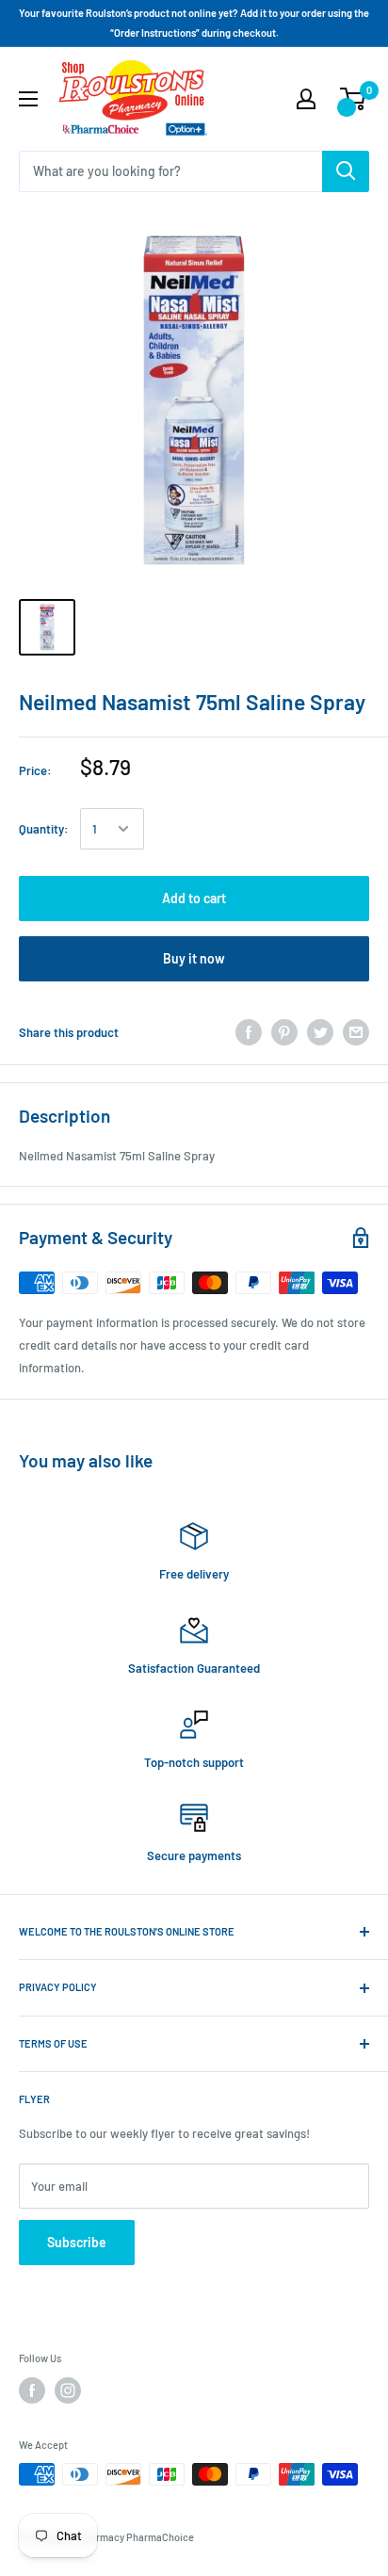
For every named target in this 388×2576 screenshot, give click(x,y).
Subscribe (77, 2242)
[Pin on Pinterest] (284, 1032)
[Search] (346, 171)
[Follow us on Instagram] (68, 2390)
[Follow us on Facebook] (32, 2390)
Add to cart (194, 898)
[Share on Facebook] (249, 1032)
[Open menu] (28, 99)
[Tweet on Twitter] (320, 1032)
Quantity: (44, 829)
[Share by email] (356, 1032)
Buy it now (194, 958)
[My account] (306, 99)
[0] (354, 99)
